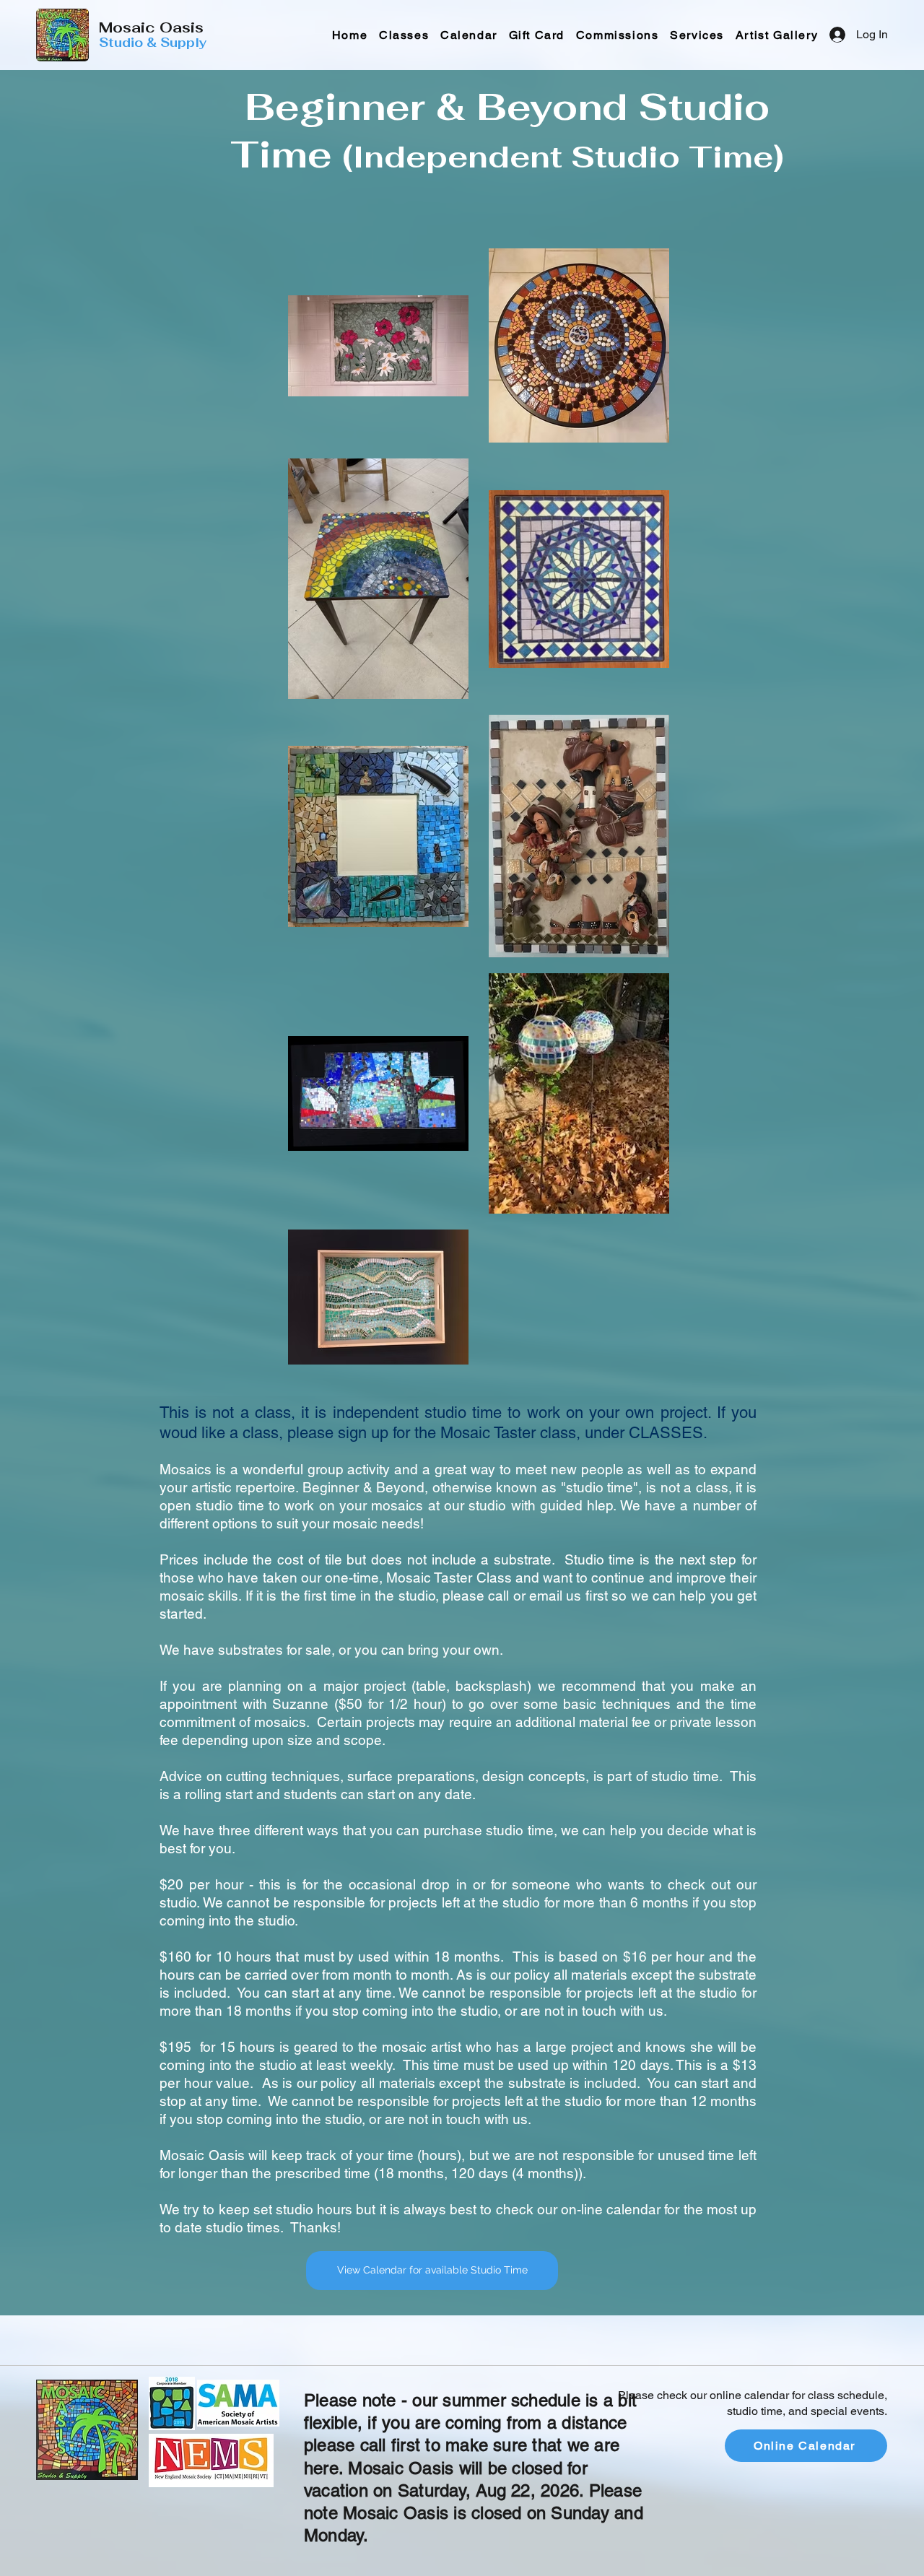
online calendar (749, 2395)
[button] (697, 35)
